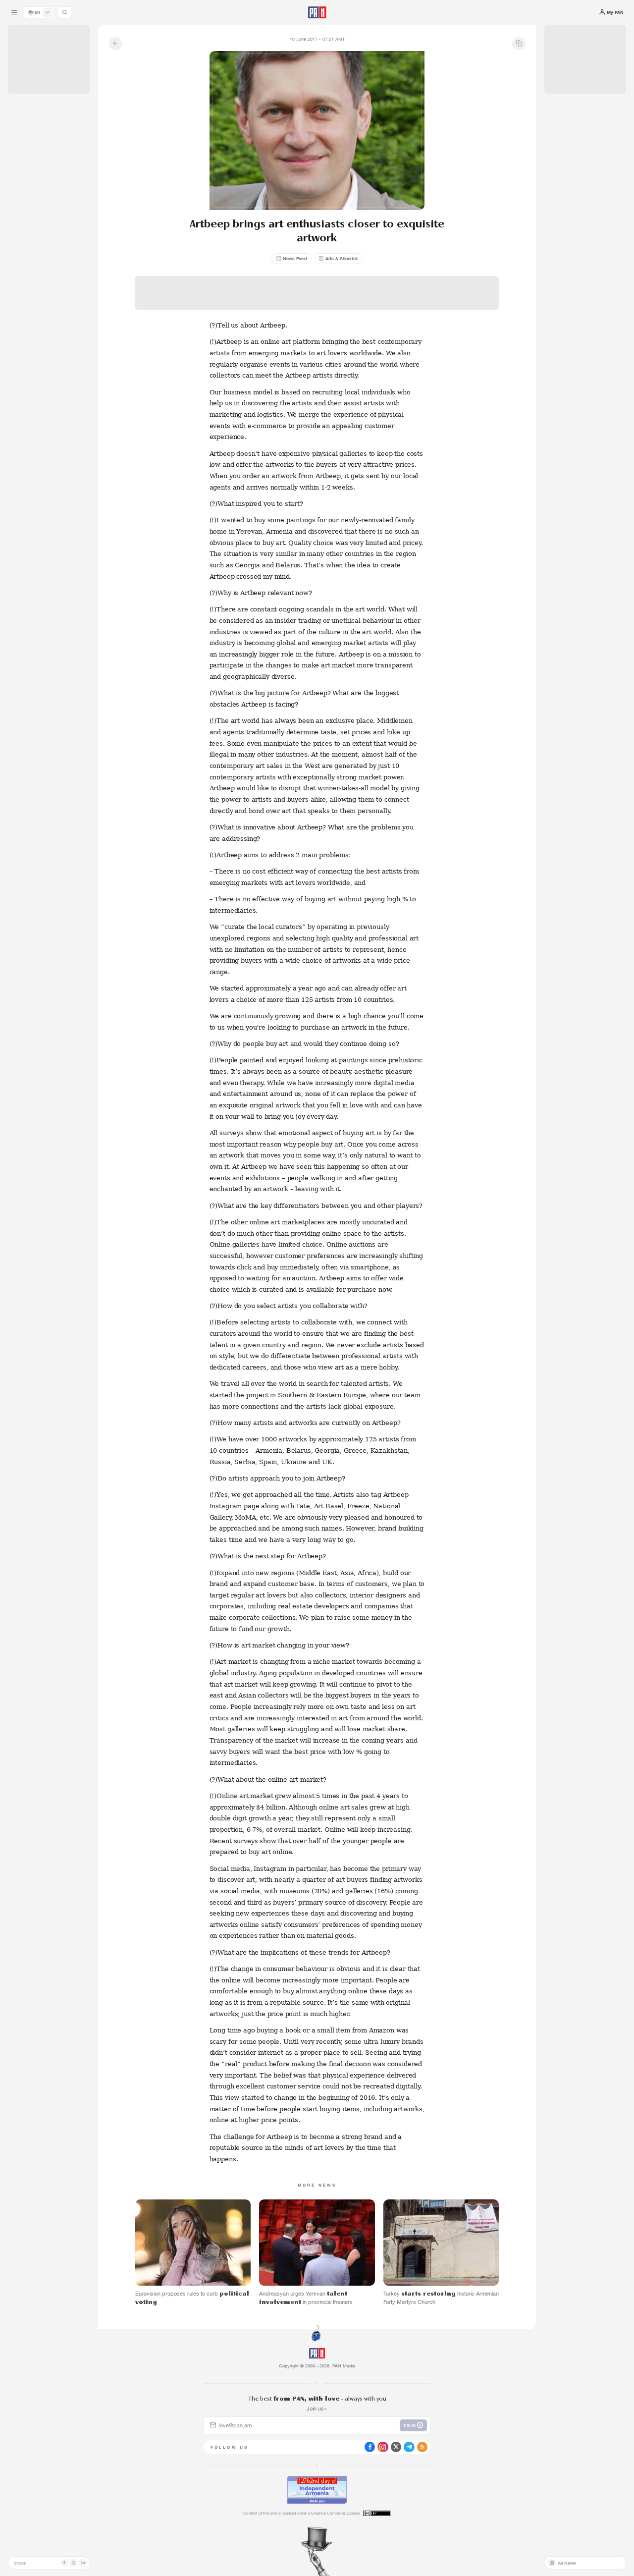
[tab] (398, 216)
